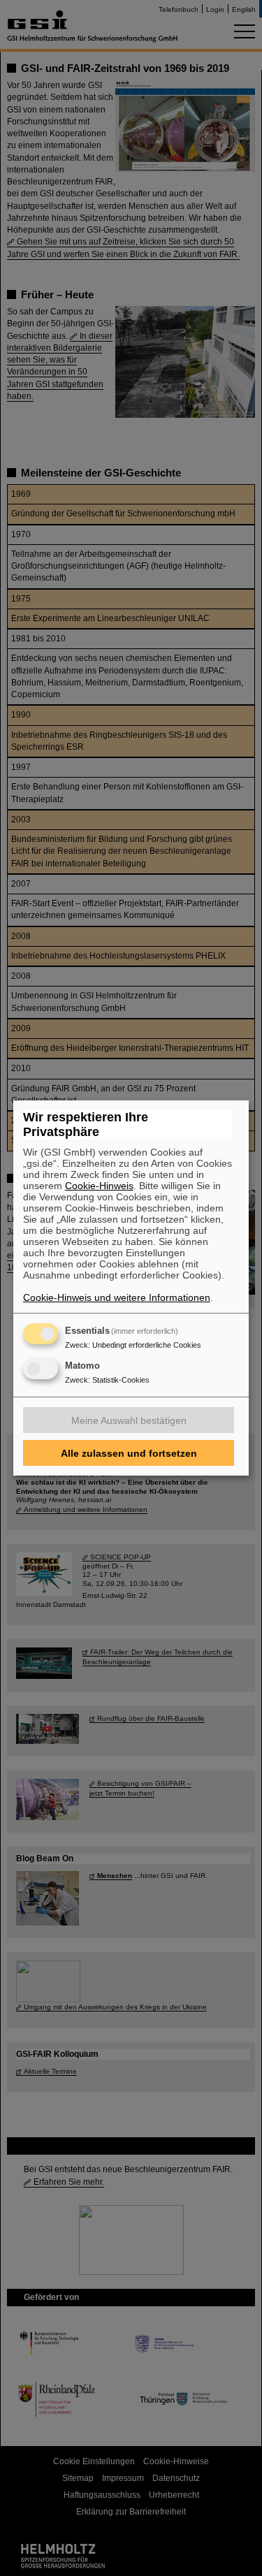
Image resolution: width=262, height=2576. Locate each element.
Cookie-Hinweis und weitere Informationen (117, 1297)
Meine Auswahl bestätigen (129, 1420)
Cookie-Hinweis (99, 1186)
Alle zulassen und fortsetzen (129, 1453)
